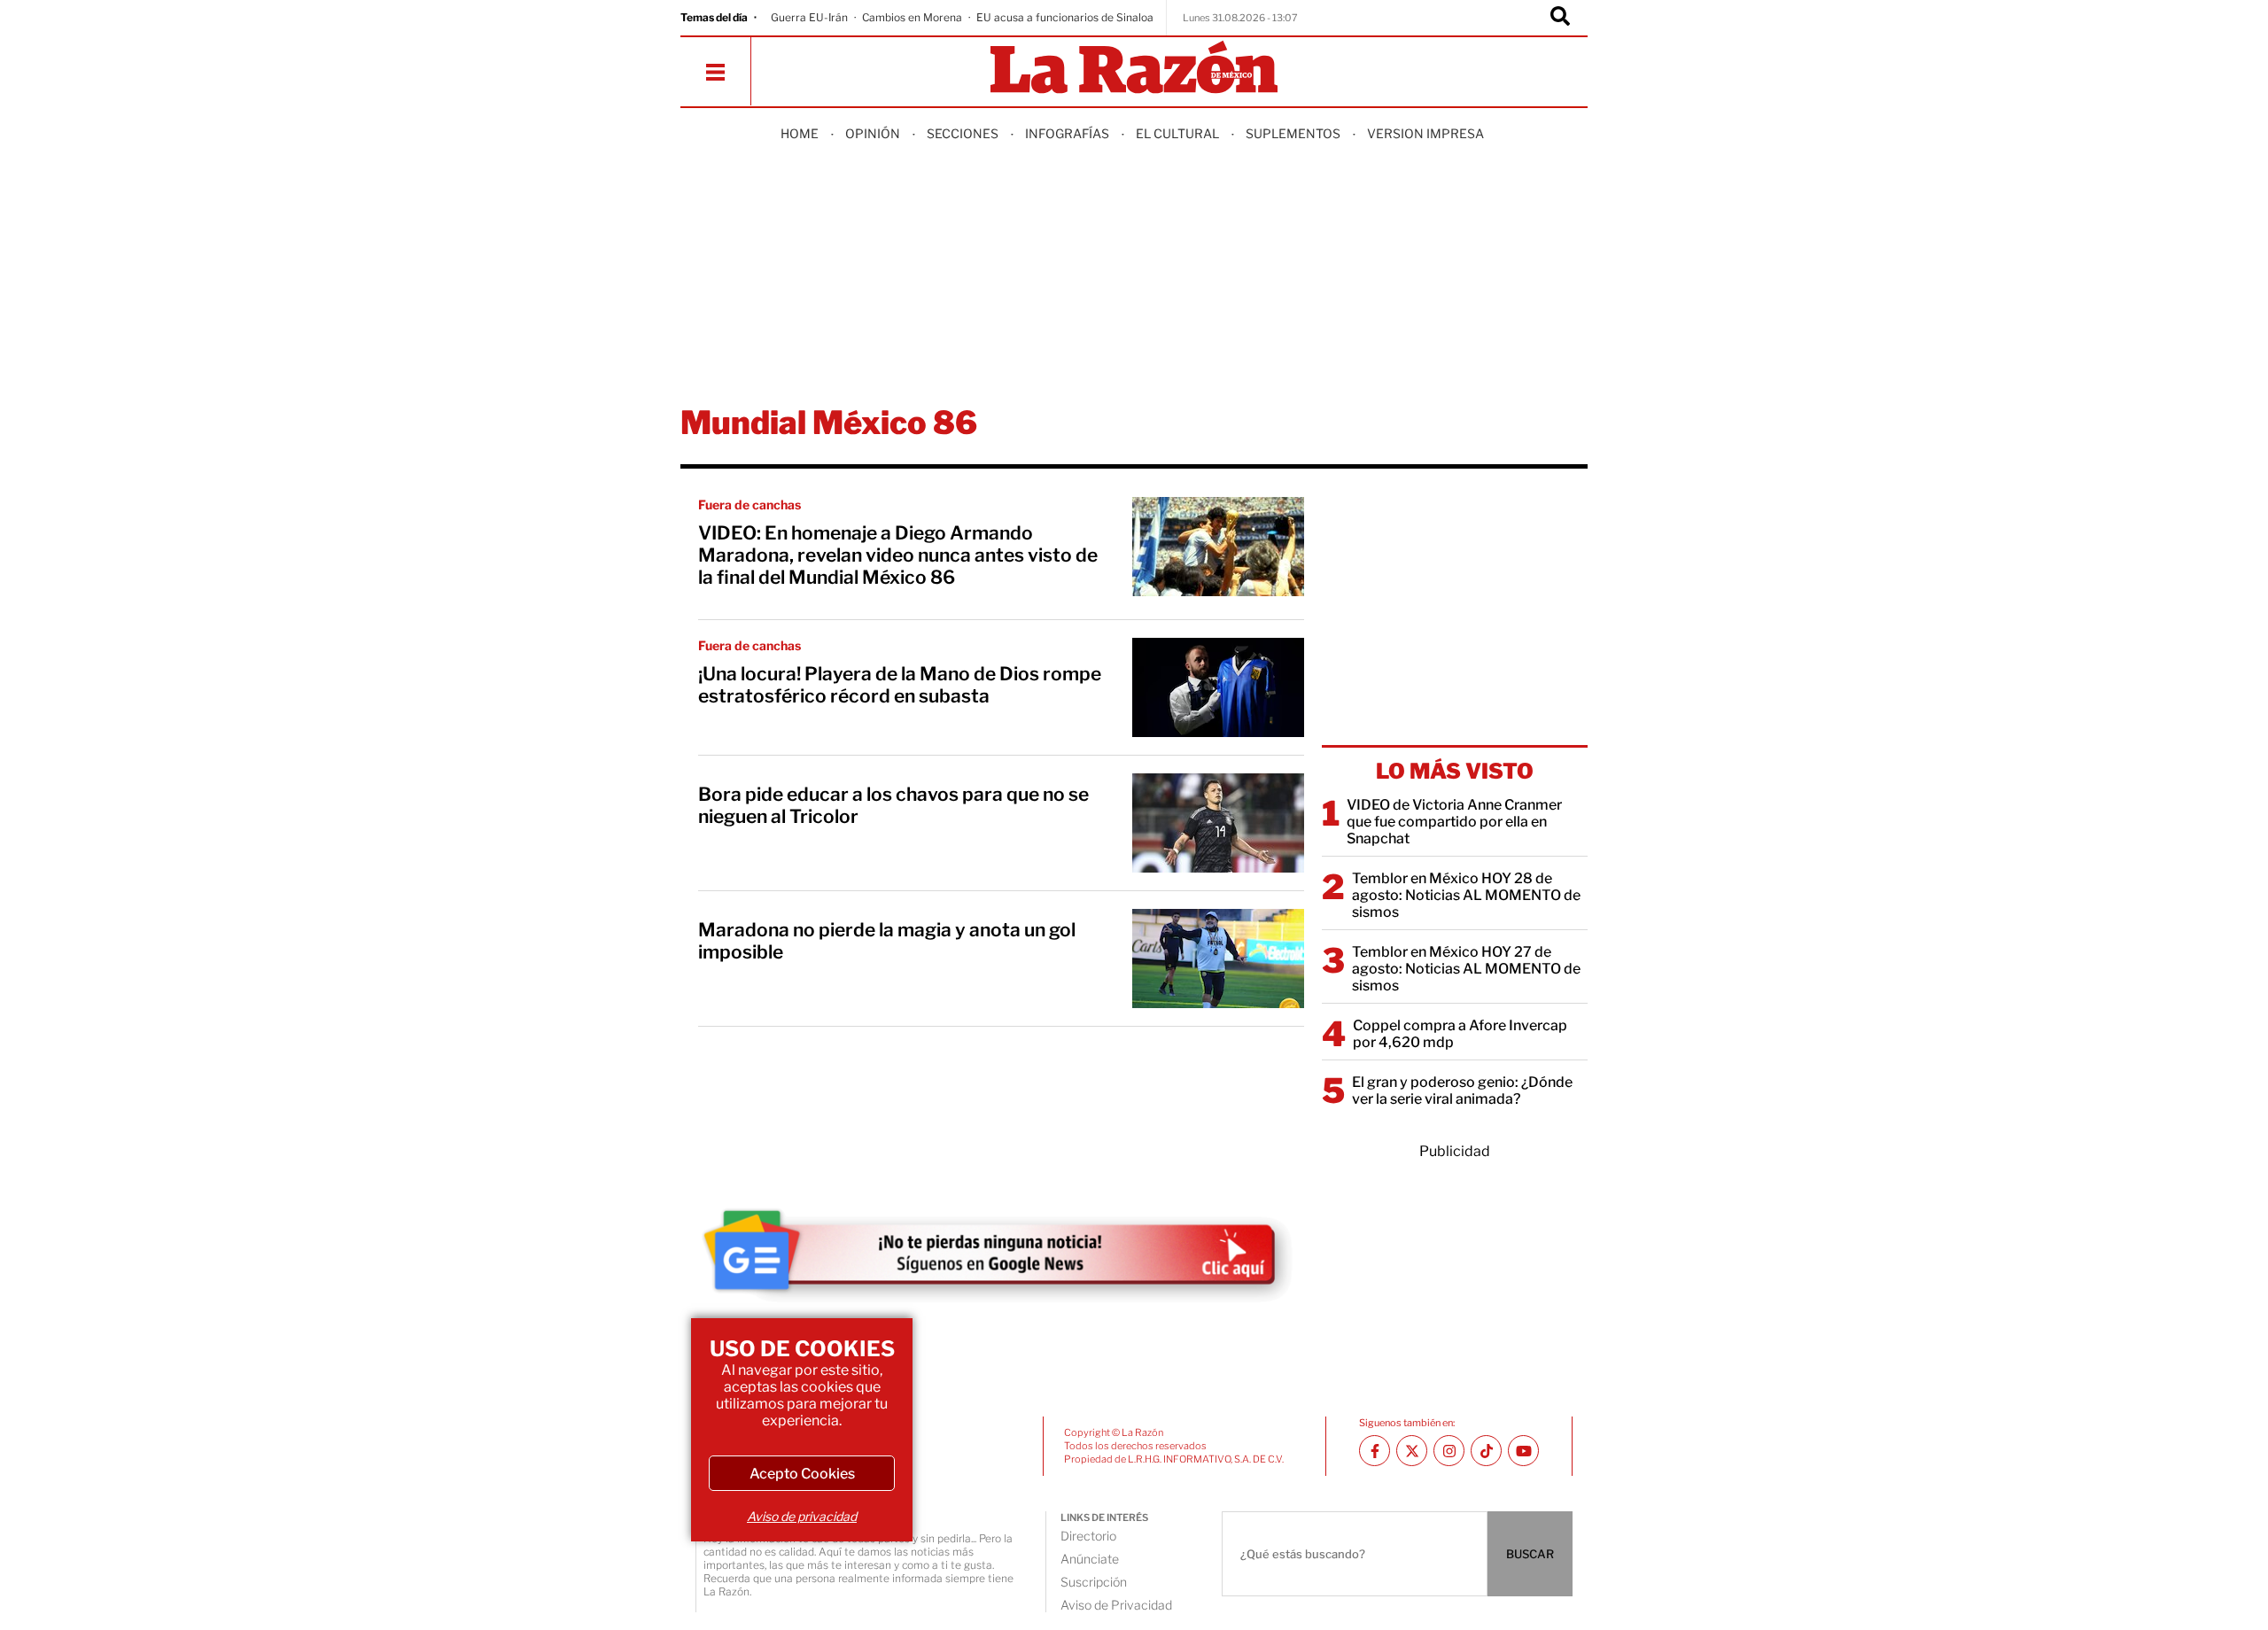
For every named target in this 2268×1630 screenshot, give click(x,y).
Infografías (1067, 133)
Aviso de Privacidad (1116, 1605)
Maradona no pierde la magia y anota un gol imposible (887, 941)
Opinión (873, 133)
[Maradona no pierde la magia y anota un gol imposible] (1218, 959)
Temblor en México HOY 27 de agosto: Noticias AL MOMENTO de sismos (1466, 969)
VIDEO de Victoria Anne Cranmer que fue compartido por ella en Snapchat (1454, 822)
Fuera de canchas (750, 505)
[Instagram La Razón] (1449, 1451)
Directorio (1088, 1536)
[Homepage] (1134, 69)
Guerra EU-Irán (809, 17)
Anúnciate (1090, 1559)
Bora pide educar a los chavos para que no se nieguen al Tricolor (893, 805)
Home (800, 133)
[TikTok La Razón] (1486, 1451)
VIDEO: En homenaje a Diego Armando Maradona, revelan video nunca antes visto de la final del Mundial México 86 (898, 555)
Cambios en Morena (912, 17)
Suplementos (1293, 133)
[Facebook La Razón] (1375, 1451)
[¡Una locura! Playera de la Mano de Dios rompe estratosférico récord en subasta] (1218, 687)
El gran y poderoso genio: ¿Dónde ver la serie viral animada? (1462, 1091)
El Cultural (1177, 133)
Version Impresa (1425, 133)
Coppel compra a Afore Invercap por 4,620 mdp (1460, 1034)
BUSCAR (1530, 1554)
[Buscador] (1560, 18)
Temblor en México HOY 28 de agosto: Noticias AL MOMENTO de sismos (1466, 895)
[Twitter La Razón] (1412, 1451)
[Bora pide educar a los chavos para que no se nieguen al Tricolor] (1218, 823)
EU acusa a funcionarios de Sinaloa (1065, 17)
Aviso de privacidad (802, 1516)
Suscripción (1094, 1582)
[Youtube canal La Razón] (1523, 1451)
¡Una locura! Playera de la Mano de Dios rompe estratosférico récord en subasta (900, 685)
